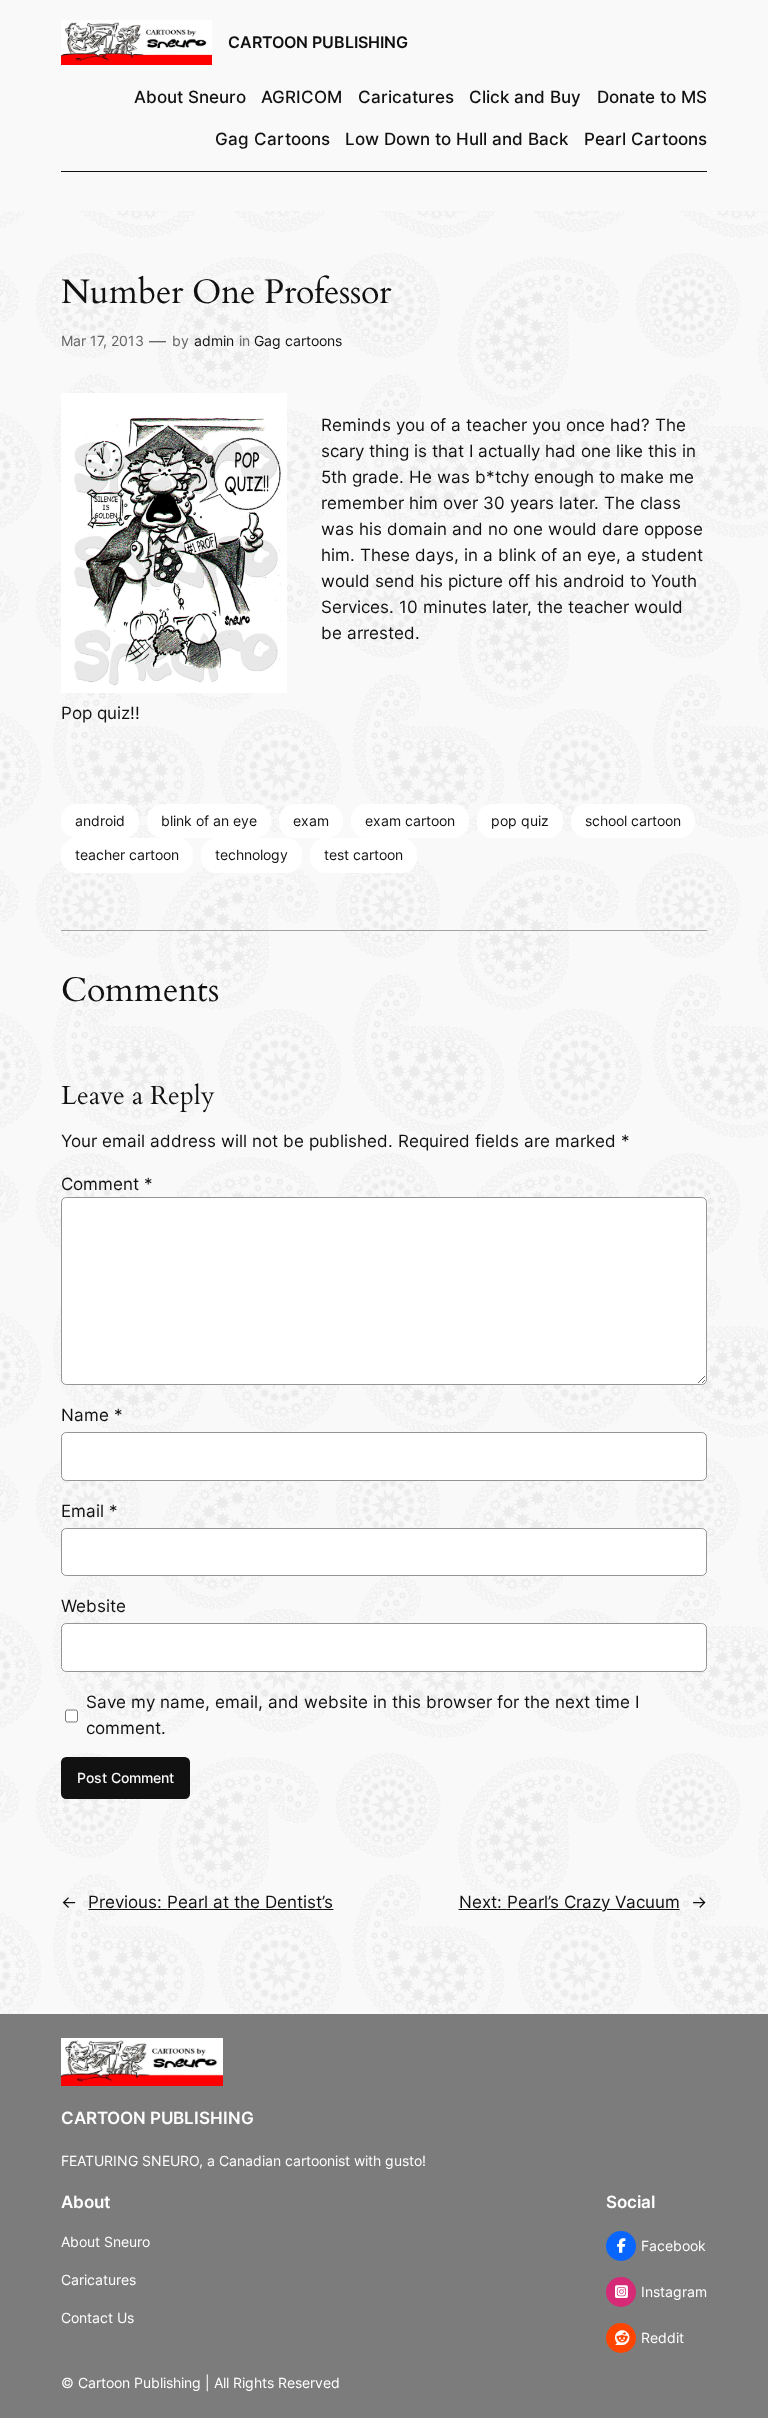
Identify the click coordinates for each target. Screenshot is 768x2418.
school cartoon (633, 820)
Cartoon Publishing (318, 42)
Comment (107, 1184)
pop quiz (520, 820)
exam (311, 820)
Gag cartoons (298, 340)
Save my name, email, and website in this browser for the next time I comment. (362, 1715)
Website (93, 1606)
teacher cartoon (127, 854)
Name (92, 1415)
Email (89, 1511)
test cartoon (363, 854)
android (100, 820)
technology (251, 854)
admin (214, 340)
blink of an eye (209, 820)
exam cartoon (410, 820)
